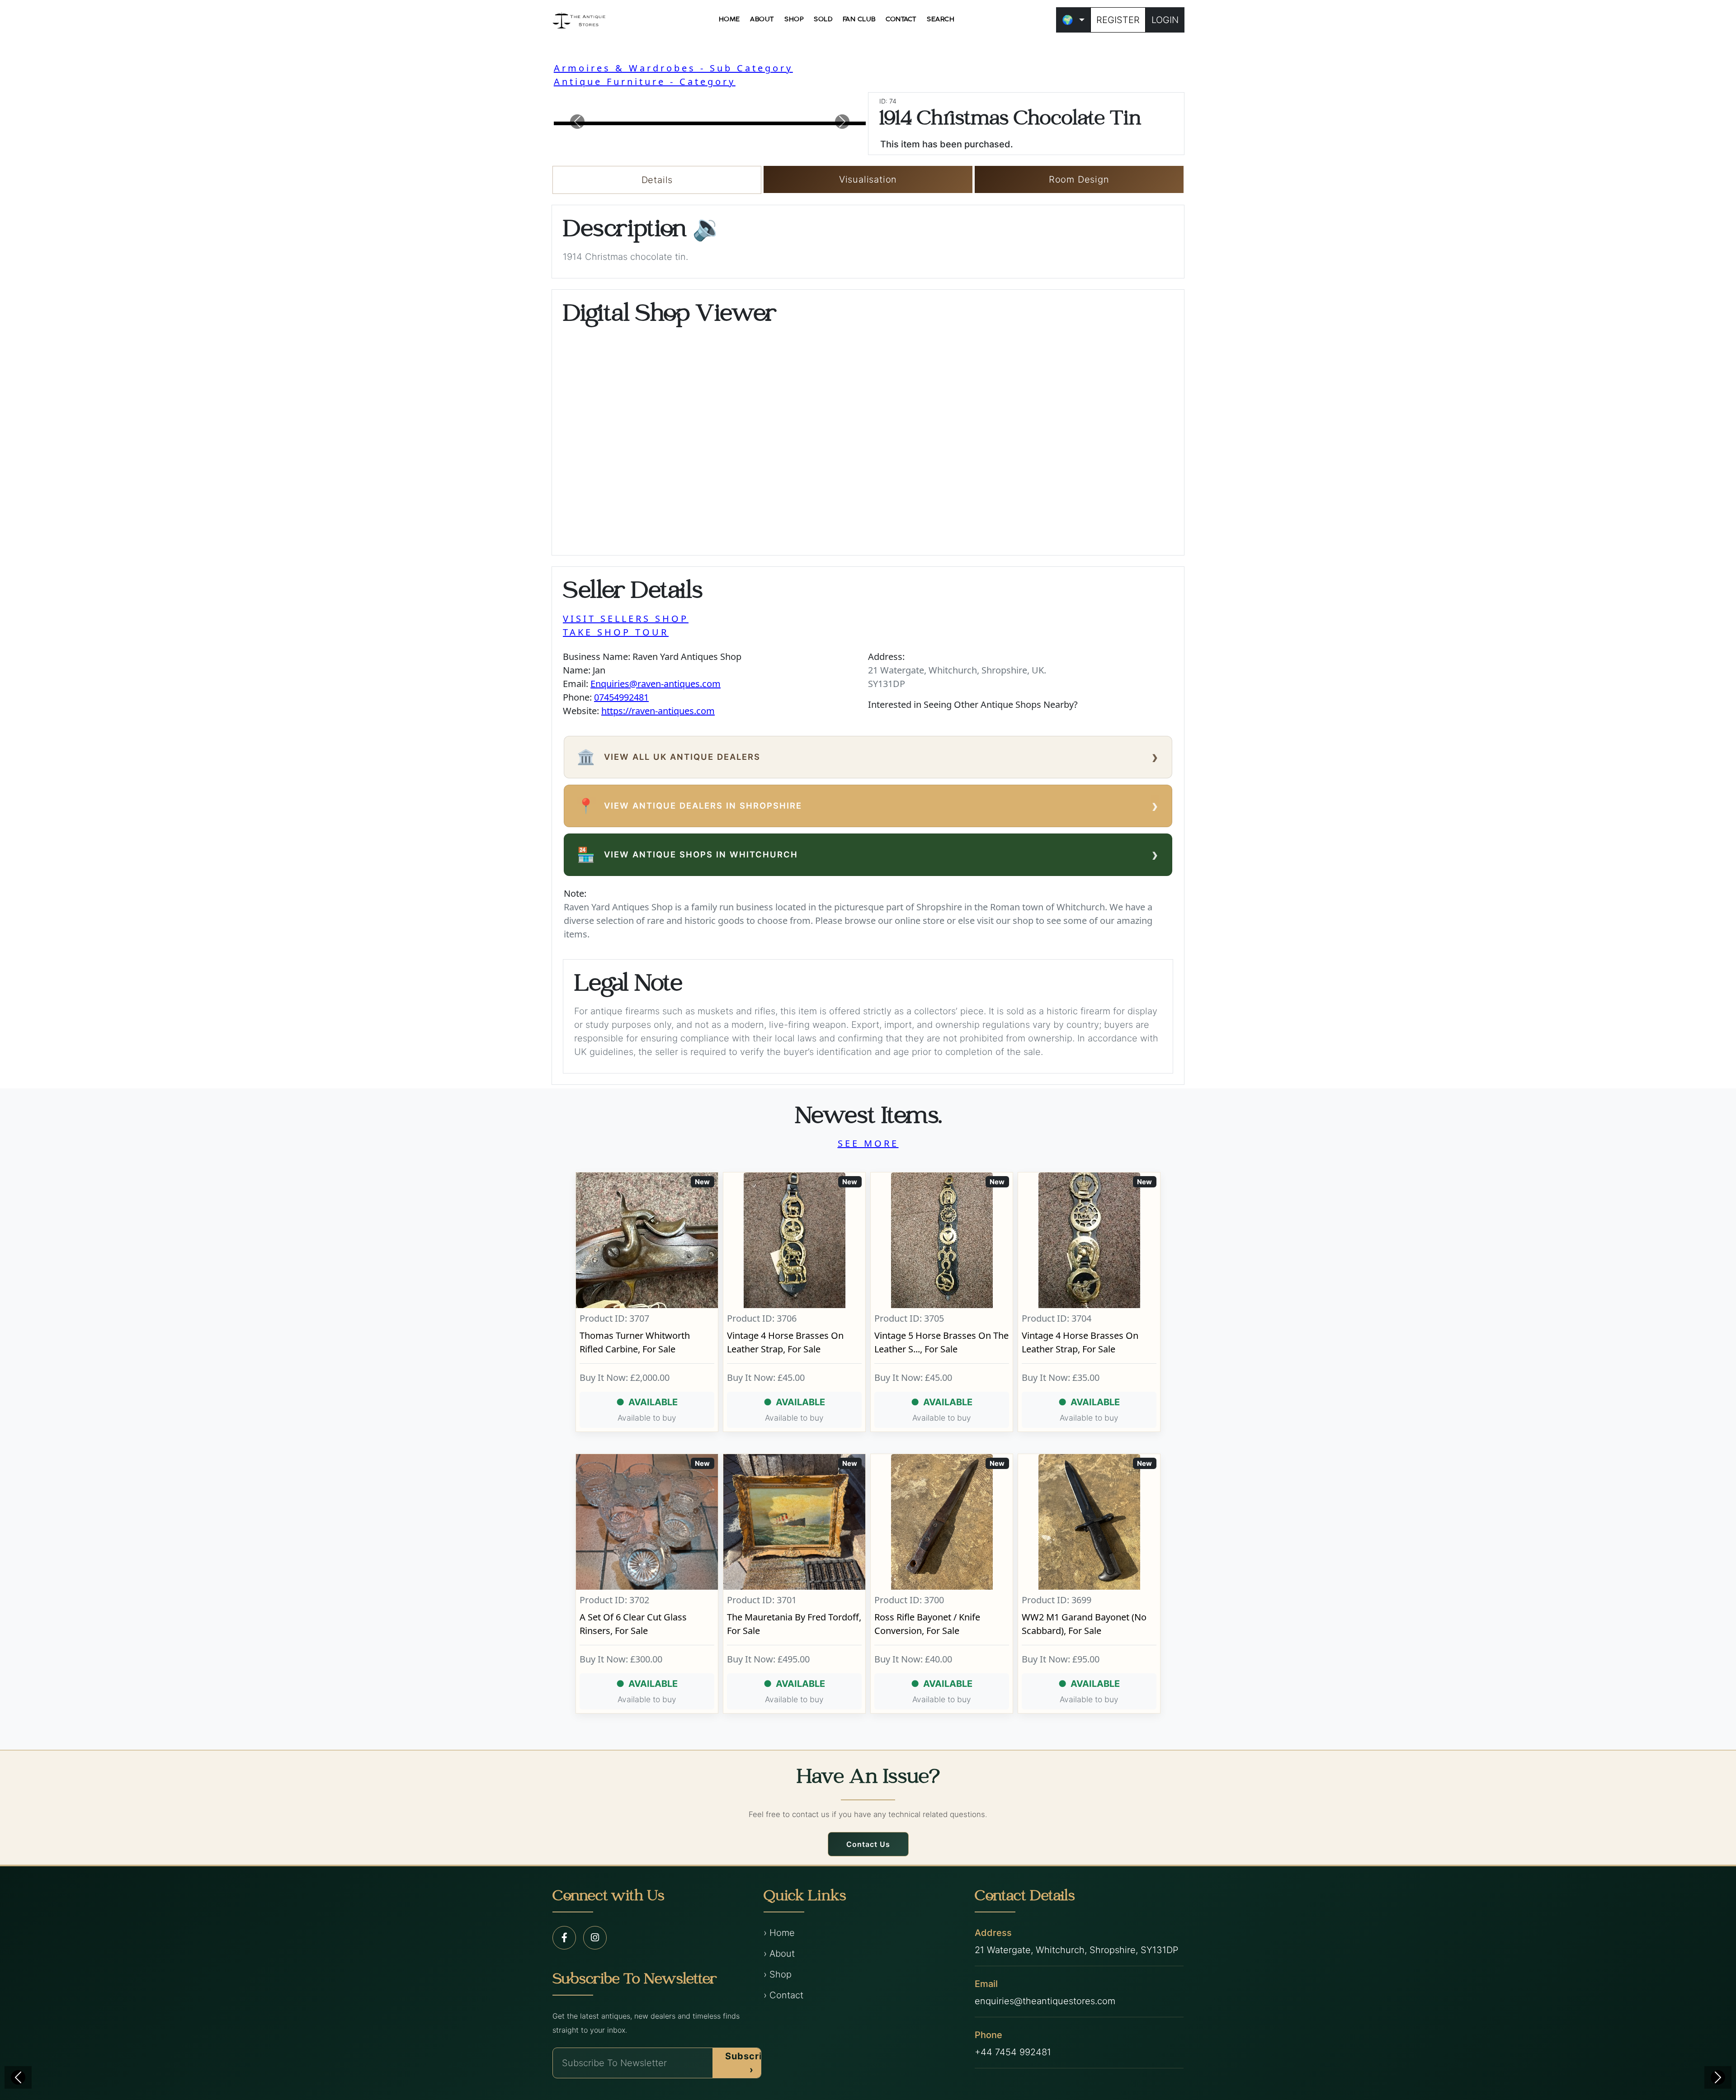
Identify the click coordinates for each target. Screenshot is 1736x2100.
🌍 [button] (1068, 20)
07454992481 (621, 697)
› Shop (778, 1974)
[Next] (1718, 2077)
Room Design (1079, 179)
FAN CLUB (859, 19)
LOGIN (1165, 20)
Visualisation (868, 179)
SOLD (823, 19)
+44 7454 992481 (1013, 2052)
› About (779, 1954)
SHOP (794, 19)
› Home (779, 1933)
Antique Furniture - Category (645, 82)
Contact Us (868, 1844)
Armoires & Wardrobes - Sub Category (673, 68)
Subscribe (750, 2063)
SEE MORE (868, 1143)
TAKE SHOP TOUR (616, 632)
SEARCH (941, 19)
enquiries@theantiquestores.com (1045, 2001)
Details (657, 180)
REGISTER (1118, 20)
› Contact (783, 1995)
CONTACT (901, 19)
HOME (729, 19)
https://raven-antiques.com (658, 711)
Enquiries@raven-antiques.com (656, 684)
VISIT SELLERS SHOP (626, 619)
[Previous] (18, 2077)
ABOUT (762, 19)
